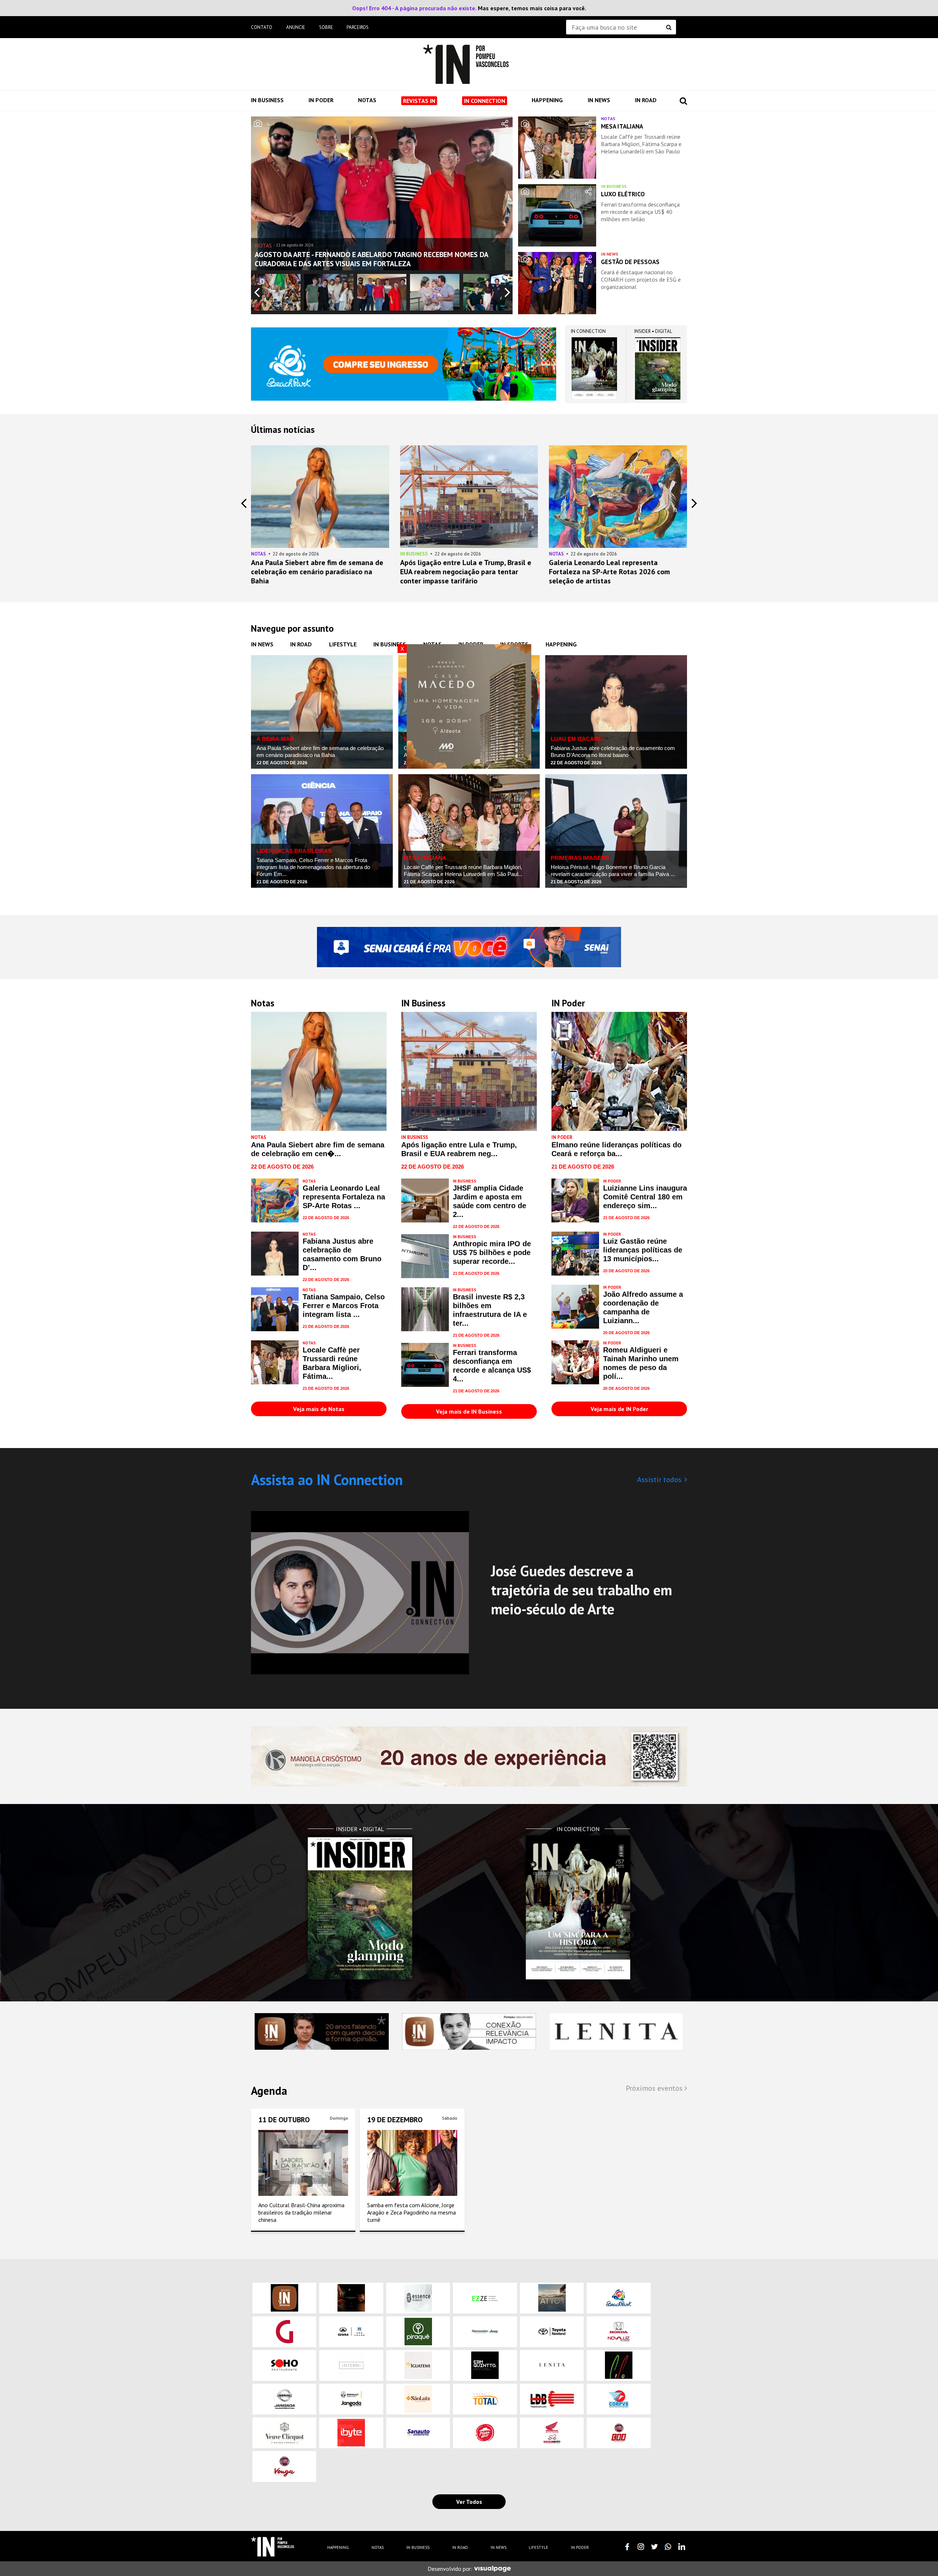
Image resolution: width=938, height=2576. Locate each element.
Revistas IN (419, 101)
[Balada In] (273, 2547)
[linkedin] (682, 2547)
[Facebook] (627, 2547)
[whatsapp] (668, 2547)
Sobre (326, 27)
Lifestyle (343, 644)
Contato (262, 27)
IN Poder (321, 100)
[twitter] (654, 2547)
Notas (367, 100)
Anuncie (296, 27)
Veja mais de (319, 1409)
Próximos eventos (655, 2088)
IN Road (646, 100)
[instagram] (641, 2547)
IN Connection (485, 101)
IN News (599, 100)
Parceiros (358, 27)
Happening (547, 100)
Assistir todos (659, 1480)
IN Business (267, 100)
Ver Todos (469, 2502)
